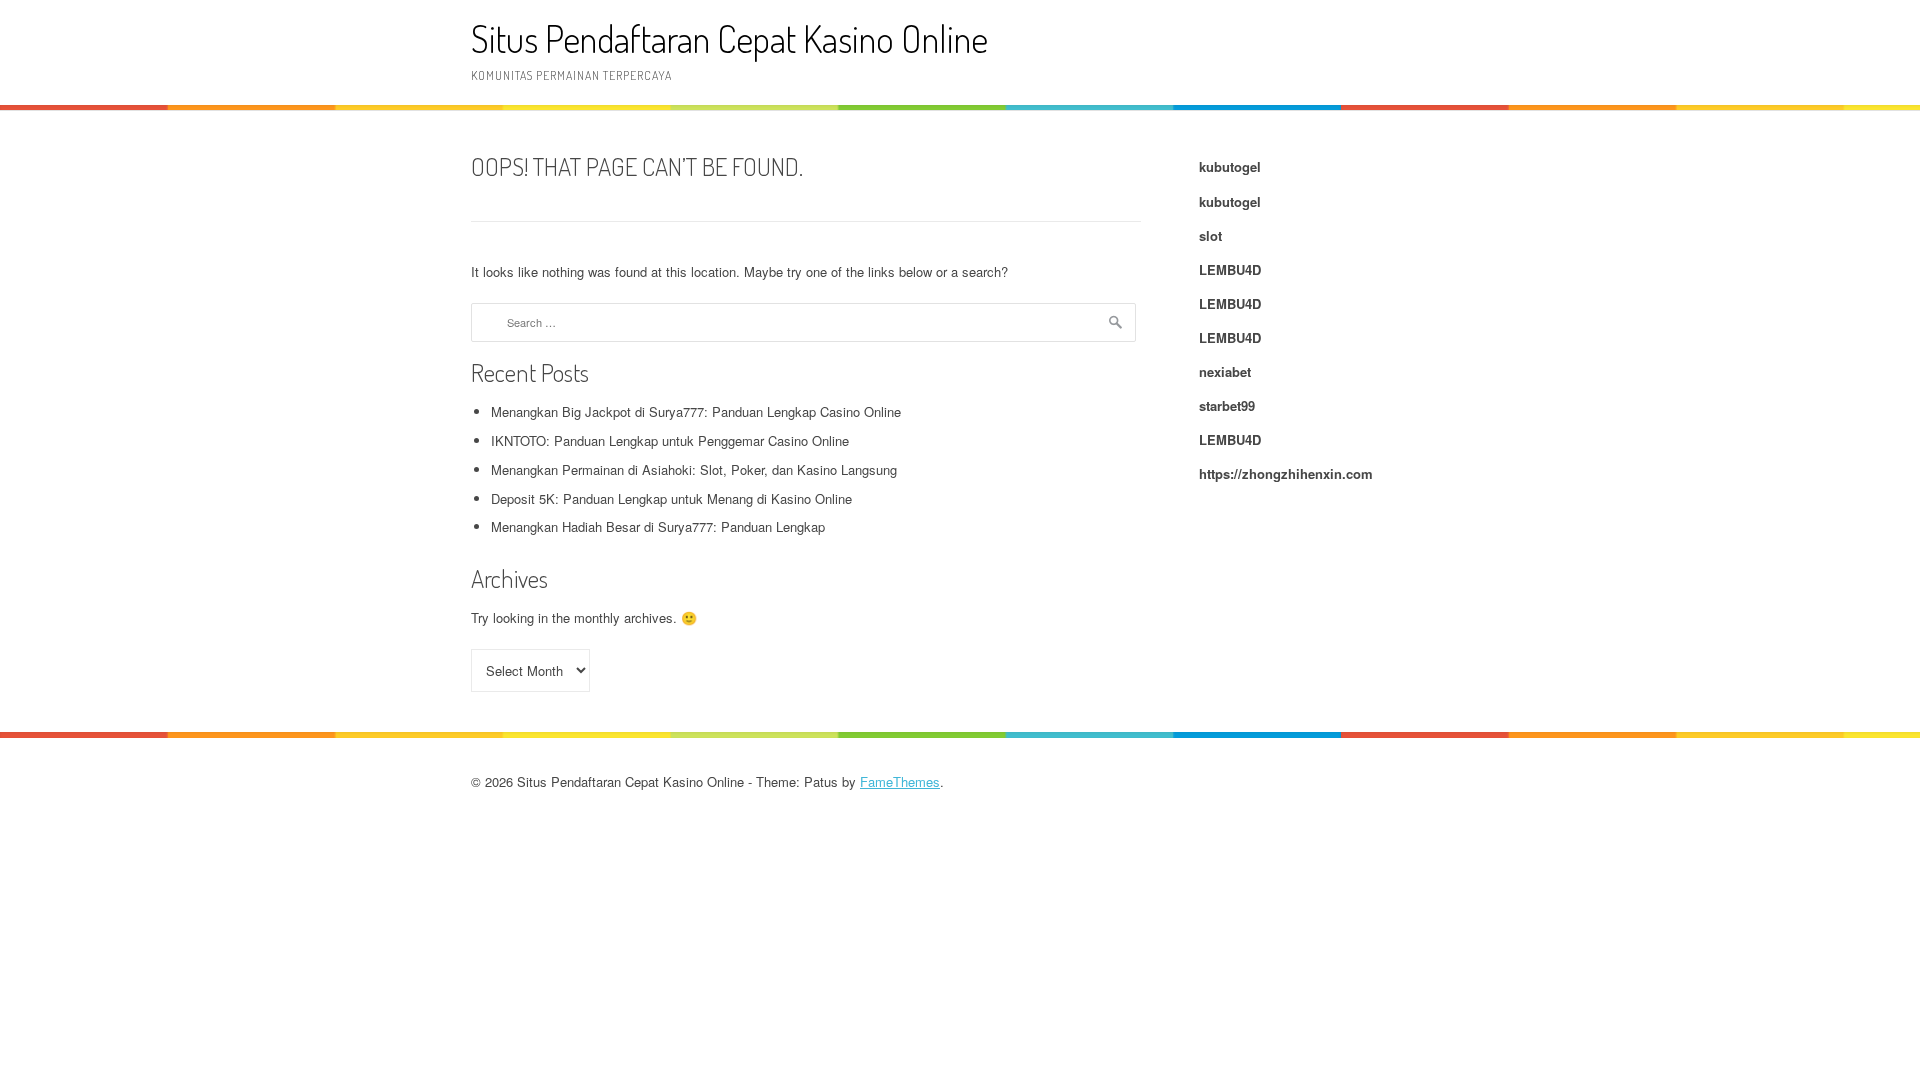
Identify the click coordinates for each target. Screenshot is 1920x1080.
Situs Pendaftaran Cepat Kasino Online (729, 38)
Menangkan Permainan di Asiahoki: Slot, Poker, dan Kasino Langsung (694, 469)
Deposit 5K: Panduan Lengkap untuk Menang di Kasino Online (671, 498)
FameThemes (900, 781)
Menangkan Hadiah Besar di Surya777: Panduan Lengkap (658, 526)
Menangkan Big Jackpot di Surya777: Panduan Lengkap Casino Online (696, 411)
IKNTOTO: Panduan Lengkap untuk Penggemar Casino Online (670, 440)
